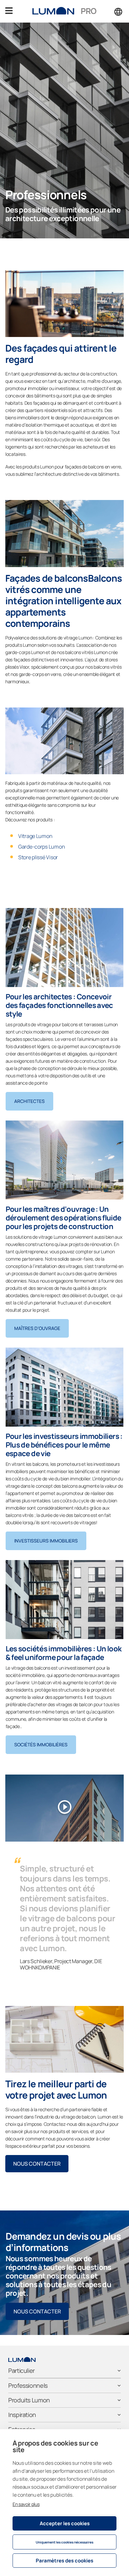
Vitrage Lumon (35, 836)
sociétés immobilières (41, 1745)
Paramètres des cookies (64, 2561)
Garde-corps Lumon (42, 847)
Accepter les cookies (65, 2523)
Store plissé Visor (38, 857)
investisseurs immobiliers (46, 1541)
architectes (29, 1101)
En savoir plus (26, 2504)
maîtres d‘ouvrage (37, 1328)
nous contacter (37, 2164)
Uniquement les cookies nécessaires (64, 2542)
